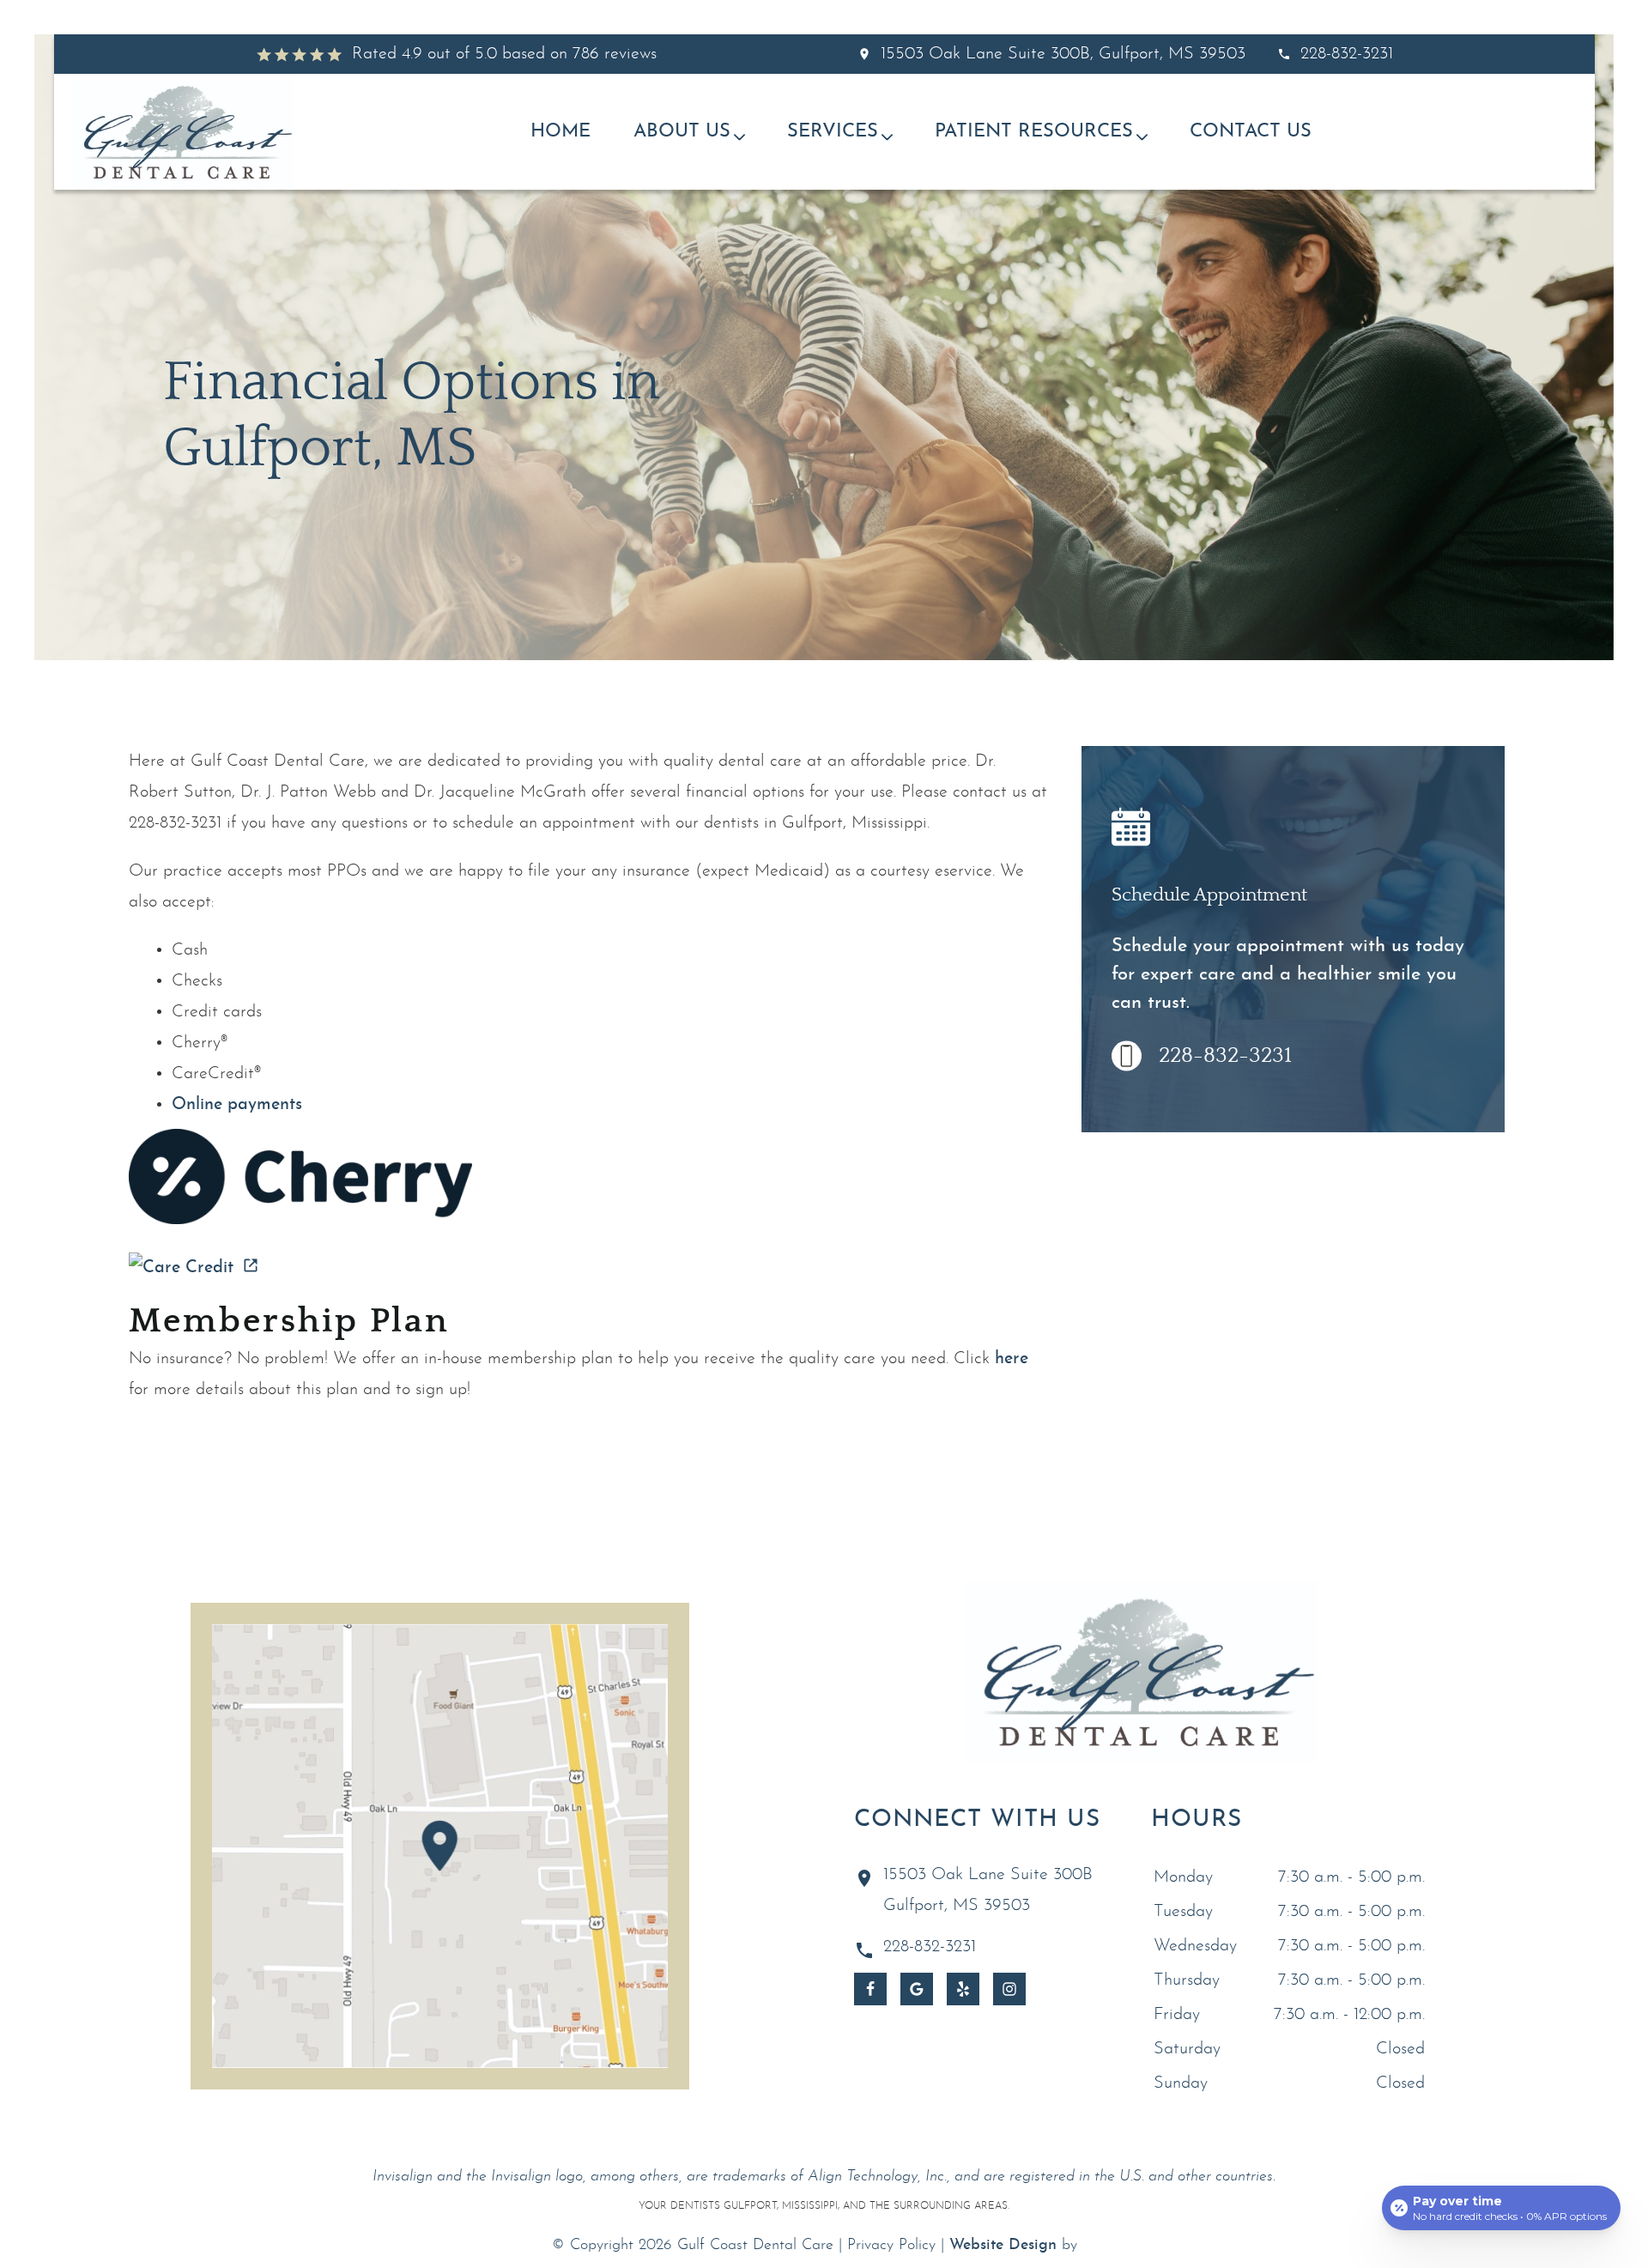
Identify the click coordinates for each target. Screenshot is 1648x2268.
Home (560, 132)
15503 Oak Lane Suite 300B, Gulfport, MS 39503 (1063, 54)
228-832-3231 (1347, 54)
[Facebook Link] (870, 1989)
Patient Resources (1034, 132)
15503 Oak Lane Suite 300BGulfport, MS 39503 (988, 1890)
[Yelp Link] (963, 1989)
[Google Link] (917, 1989)
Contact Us (1251, 132)
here (1012, 1359)
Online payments (237, 1105)
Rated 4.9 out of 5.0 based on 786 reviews (504, 54)
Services (833, 132)
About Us (682, 132)
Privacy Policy (891, 2245)
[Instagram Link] (1009, 1989)
